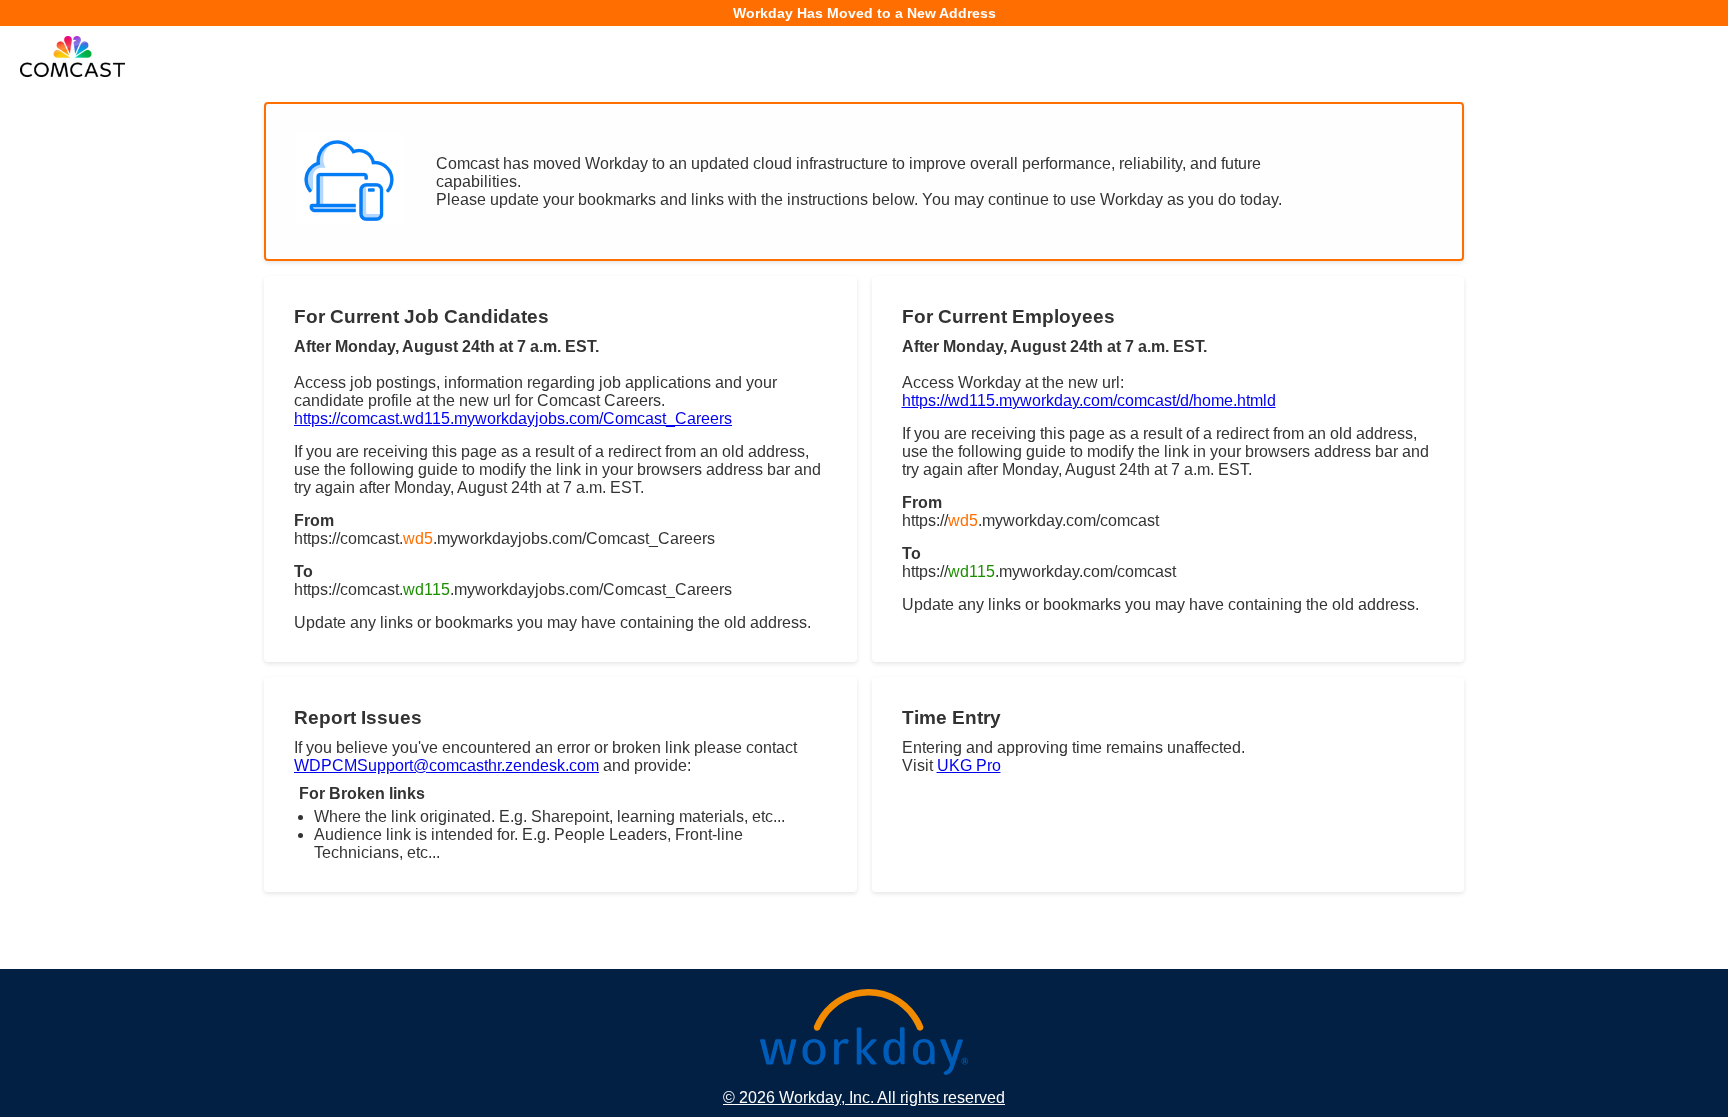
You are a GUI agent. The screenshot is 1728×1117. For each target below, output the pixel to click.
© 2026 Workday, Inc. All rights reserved (864, 1097)
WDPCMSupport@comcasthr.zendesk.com (446, 765)
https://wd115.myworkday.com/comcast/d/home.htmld (1089, 400)
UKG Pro (969, 765)
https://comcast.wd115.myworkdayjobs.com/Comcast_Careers (513, 418)
